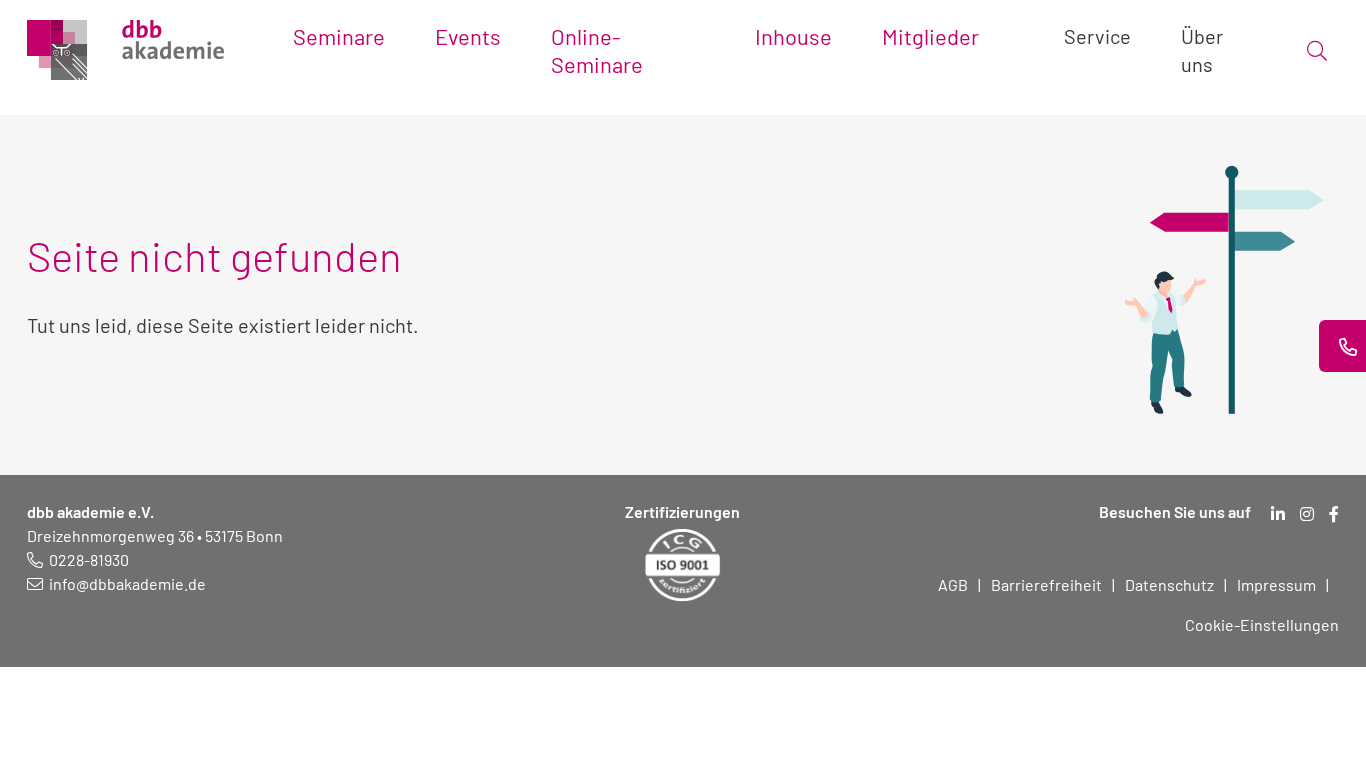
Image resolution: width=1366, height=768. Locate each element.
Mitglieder (930, 36)
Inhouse (793, 36)
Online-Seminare (597, 50)
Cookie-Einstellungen (1262, 624)
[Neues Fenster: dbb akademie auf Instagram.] (1307, 514)
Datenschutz (1169, 584)
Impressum (1276, 584)
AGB (953, 584)
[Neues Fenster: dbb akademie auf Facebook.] (1334, 514)
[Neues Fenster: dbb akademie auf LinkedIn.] (1278, 514)
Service (1097, 36)
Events (468, 36)
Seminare (339, 36)
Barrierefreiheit (1046, 584)
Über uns (1202, 50)
